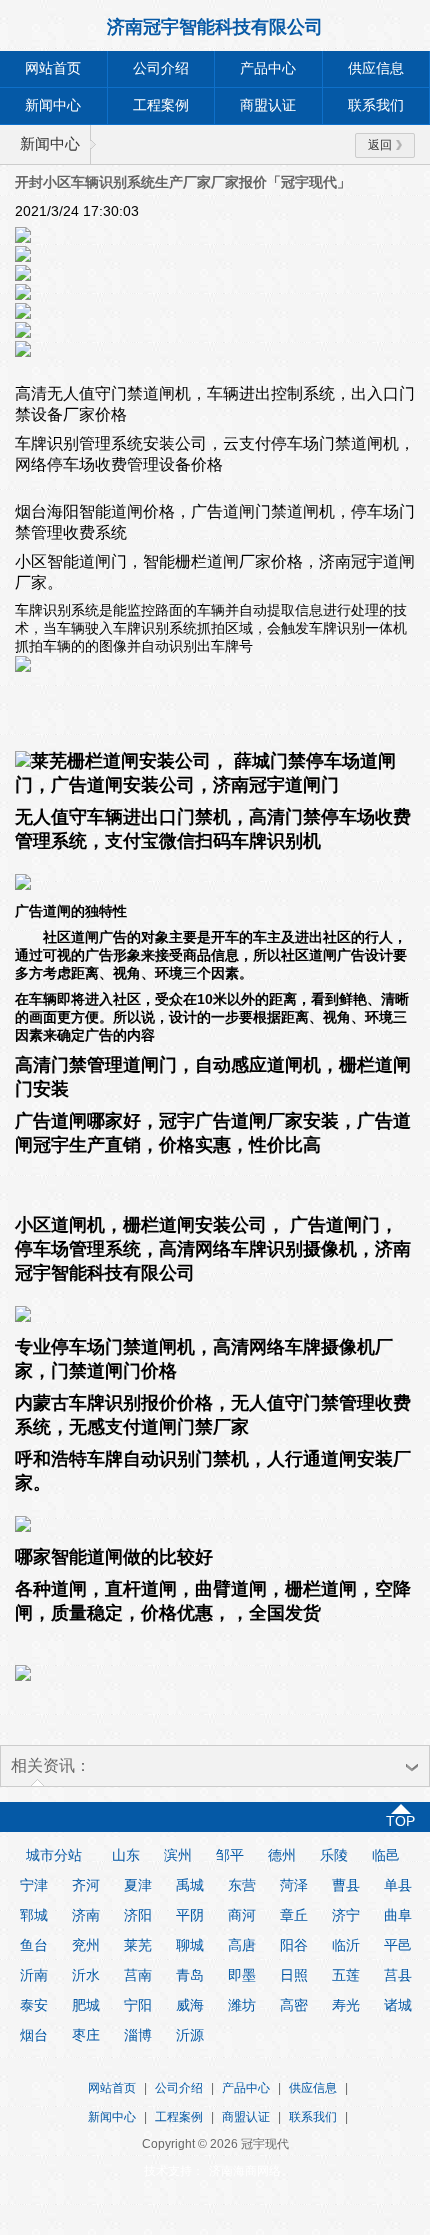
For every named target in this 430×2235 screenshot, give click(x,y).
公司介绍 (161, 68)
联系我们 (313, 2117)
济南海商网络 (245, 2171)
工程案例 (161, 105)
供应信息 (313, 2088)
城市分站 (54, 1855)
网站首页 (53, 68)
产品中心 (268, 68)
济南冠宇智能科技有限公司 (215, 27)
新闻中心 (53, 105)
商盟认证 (268, 105)
